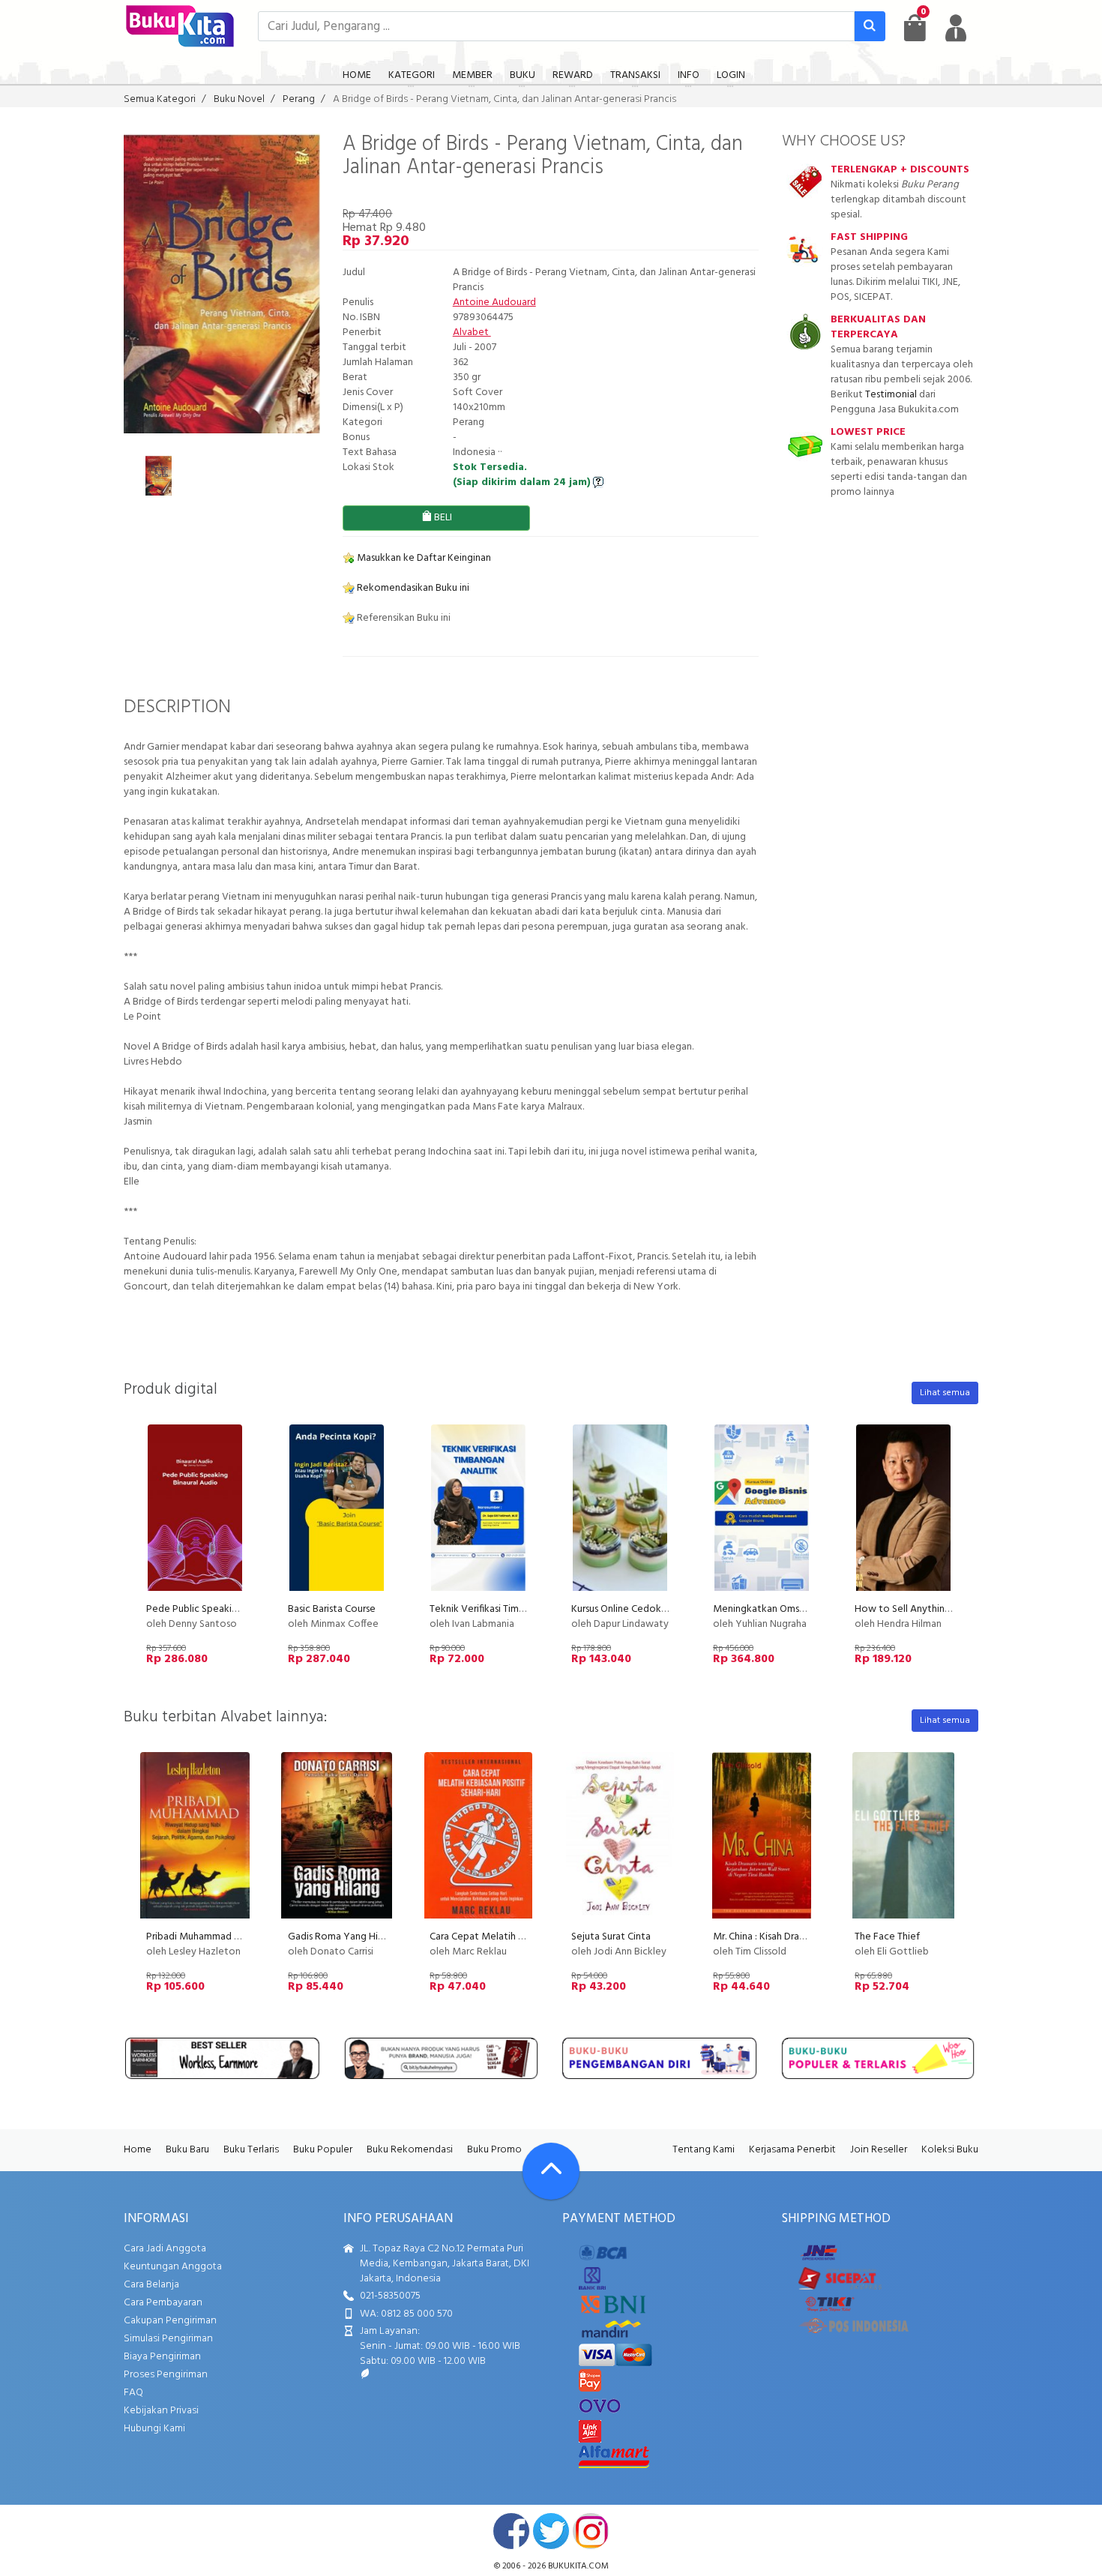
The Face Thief (887, 1937)
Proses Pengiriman (166, 2375)
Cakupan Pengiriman (170, 2321)
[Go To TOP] (551, 2171)
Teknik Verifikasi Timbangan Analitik (509, 1609)
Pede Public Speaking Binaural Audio (228, 1609)
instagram (591, 2531)
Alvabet (472, 332)
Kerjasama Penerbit (792, 2150)
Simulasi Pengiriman (168, 2339)
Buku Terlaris (251, 2150)
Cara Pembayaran (163, 2303)
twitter (551, 2531)
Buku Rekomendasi (410, 2150)
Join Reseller (879, 2150)
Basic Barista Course (332, 1609)
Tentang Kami (704, 2150)
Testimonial (891, 395)
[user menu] (956, 28)
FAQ (133, 2393)
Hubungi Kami (154, 2429)
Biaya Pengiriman (162, 2357)
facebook (511, 2531)
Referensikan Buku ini (403, 618)
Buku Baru (187, 2150)
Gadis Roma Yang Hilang (342, 1937)
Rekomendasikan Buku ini (412, 588)
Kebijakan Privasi (161, 2411)
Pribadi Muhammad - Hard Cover (218, 1937)
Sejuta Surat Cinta (611, 1937)
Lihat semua (945, 1393)
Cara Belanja (151, 2285)
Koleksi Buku (950, 2150)
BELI (442, 518)
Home (138, 2150)
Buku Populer (323, 2150)
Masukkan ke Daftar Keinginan (423, 558)
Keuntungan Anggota (173, 2267)
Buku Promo (494, 2150)
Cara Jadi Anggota (165, 2249)
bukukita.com (578, 2566)
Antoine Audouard (494, 303)
